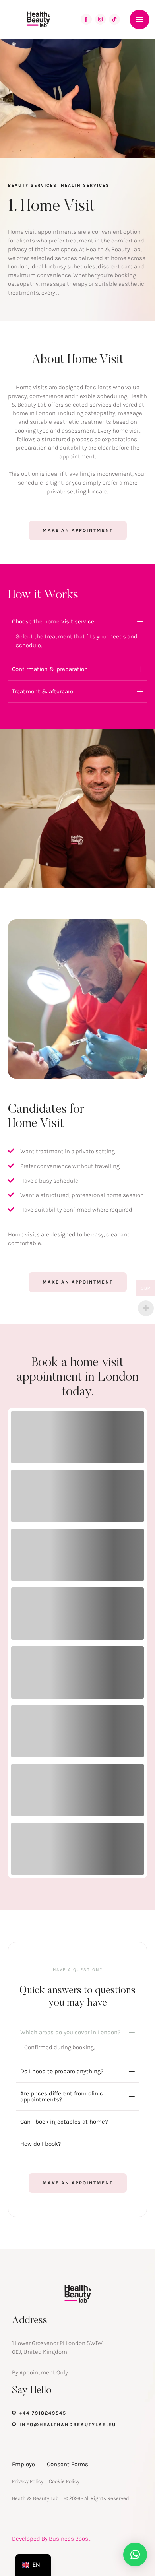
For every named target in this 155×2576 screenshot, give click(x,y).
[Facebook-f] (86, 19)
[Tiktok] (114, 19)
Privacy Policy (28, 2481)
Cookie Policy (64, 2481)
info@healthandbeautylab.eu (68, 2425)
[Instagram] (101, 19)
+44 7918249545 (43, 2413)
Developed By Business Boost (51, 2539)
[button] (139, 19)
